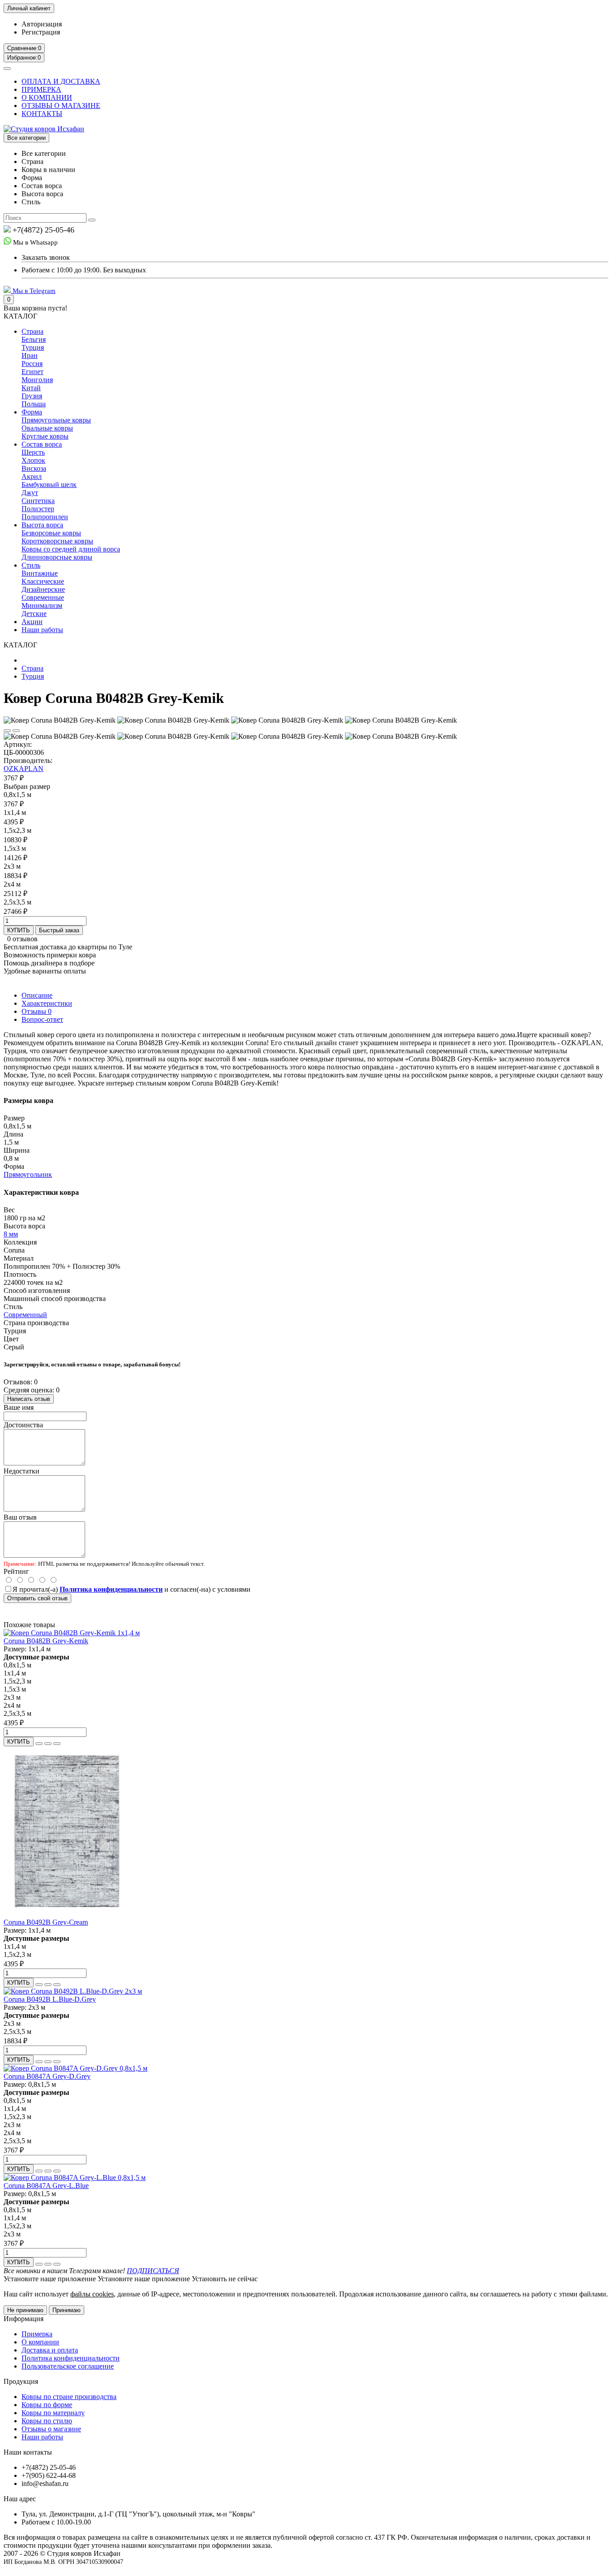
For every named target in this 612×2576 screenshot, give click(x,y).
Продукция (21, 2381)
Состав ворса (42, 444)
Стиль (31, 565)
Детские (34, 614)
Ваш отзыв (20, 1517)
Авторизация (42, 24)
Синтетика (38, 501)
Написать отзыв (29, 1399)
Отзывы (37, 1011)
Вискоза (34, 468)
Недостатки (22, 1471)
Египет (32, 372)
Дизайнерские (43, 589)
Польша (34, 404)
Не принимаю (25, 2310)
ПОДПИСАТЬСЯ (153, 2271)
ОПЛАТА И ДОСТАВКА (61, 81)
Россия (32, 364)
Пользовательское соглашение (68, 2366)
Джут (30, 493)
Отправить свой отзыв (37, 1598)
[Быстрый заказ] (39, 1744)
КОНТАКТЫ (42, 114)
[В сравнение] (16, 731)
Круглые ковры (45, 436)
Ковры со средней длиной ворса (71, 549)
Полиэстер (38, 509)
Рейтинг (16, 1571)
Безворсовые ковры (51, 533)
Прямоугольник (28, 1174)
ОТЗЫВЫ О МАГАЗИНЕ (61, 106)
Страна (32, 331)
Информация (24, 2319)
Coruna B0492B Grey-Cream (46, 1922)
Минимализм (42, 605)
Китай (31, 388)
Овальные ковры (47, 428)
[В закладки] (7, 731)
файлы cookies (92, 2294)
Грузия (32, 396)
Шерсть (33, 452)
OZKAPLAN (24, 769)
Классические (43, 581)
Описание (37, 995)
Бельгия (34, 339)
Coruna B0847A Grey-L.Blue (46, 2186)
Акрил (32, 476)
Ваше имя (19, 1407)
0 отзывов (22, 939)
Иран (30, 355)
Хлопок (33, 460)
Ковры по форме (47, 2405)
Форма (32, 412)
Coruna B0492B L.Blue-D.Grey (50, 1999)
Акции (32, 622)
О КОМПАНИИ (47, 97)
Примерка (37, 2334)
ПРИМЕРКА (41, 89)
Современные (43, 597)
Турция (33, 347)
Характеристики (47, 1003)
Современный (25, 1315)
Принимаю (67, 2310)
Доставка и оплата (50, 2350)
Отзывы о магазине (51, 2429)
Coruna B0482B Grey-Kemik (46, 1641)
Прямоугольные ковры (56, 420)
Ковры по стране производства (69, 2397)
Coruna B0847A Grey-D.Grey (47, 2076)
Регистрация (41, 32)
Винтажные (40, 573)
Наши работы (42, 630)
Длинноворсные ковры (57, 557)
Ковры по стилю (47, 2421)
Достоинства (23, 1425)
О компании (40, 2342)
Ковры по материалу (53, 2413)
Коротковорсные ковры (57, 541)
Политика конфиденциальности (71, 2358)
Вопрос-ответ (42, 1019)
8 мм (11, 1234)
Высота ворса (42, 525)
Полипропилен (45, 517)
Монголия (37, 380)
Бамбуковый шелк (49, 485)
